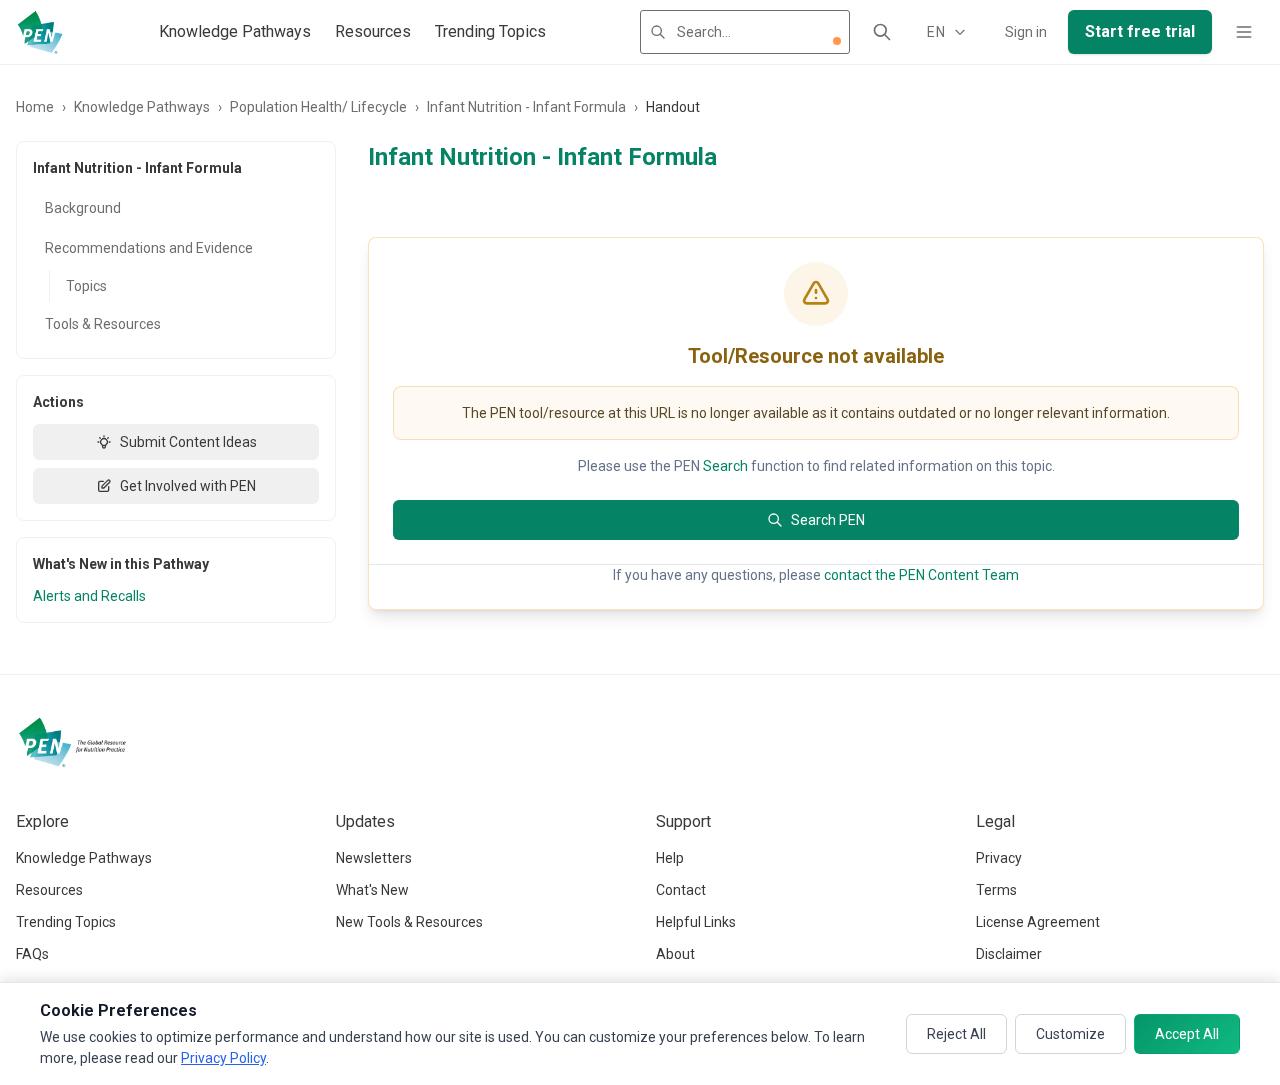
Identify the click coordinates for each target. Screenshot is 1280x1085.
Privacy (999, 858)
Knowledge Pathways (235, 31)
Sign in (1026, 32)
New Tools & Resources (409, 922)
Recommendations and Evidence (149, 248)
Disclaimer (1009, 954)
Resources (373, 31)
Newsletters (374, 858)
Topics (86, 286)
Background (83, 208)
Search (725, 466)
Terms (996, 890)
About (675, 954)
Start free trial (1140, 31)
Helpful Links (696, 922)
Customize (1070, 1034)
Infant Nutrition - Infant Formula (526, 107)
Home (35, 107)
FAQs (32, 954)
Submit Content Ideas (188, 442)
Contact (681, 890)
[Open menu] (1244, 32)
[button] (837, 41)
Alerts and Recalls (89, 596)
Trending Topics (490, 31)
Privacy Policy (223, 1058)
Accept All (1187, 1034)
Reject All (956, 1034)
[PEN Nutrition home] (40, 32)
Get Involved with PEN (188, 486)
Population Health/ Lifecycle (318, 107)
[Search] (882, 32)
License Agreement (1038, 922)
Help (670, 858)
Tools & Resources (103, 324)
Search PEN (828, 520)
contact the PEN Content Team (921, 575)
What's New (372, 890)
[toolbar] (837, 41)
